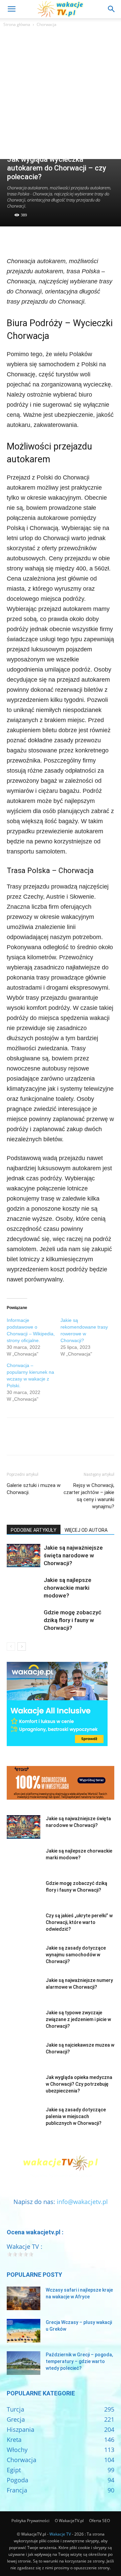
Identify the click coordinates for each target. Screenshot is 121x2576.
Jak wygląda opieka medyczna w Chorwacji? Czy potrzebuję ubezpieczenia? (79, 2084)
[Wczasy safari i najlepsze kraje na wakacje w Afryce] (24, 2298)
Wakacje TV (60, 2534)
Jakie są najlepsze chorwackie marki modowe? (68, 1588)
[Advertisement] (61, 95)
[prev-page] (11, 1647)
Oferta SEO (99, 2521)
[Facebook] (13, 240)
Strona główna (17, 24)
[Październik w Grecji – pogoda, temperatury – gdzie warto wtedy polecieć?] (24, 2363)
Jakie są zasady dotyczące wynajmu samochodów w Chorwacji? (76, 1955)
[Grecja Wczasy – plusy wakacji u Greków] (24, 2331)
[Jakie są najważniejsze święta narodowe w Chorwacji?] (24, 1556)
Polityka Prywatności (30, 2521)
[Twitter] (29, 240)
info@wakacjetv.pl (82, 2202)
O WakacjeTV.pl (69, 2521)
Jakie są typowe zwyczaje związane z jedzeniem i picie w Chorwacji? (78, 2019)
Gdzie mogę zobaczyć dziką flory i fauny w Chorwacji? (73, 1620)
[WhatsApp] (60, 240)
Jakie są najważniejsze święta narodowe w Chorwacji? (73, 1555)
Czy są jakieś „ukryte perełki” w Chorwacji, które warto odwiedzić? (79, 1922)
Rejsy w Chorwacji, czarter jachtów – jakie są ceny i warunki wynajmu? (89, 1496)
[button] (11, 9)
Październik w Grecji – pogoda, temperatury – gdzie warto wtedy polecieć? (79, 2361)
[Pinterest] (44, 240)
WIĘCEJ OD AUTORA (86, 1530)
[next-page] (22, 1647)
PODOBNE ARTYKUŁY (34, 1530)
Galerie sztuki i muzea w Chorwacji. (34, 1489)
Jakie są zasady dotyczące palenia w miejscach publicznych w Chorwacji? (76, 2116)
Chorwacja (47, 24)
